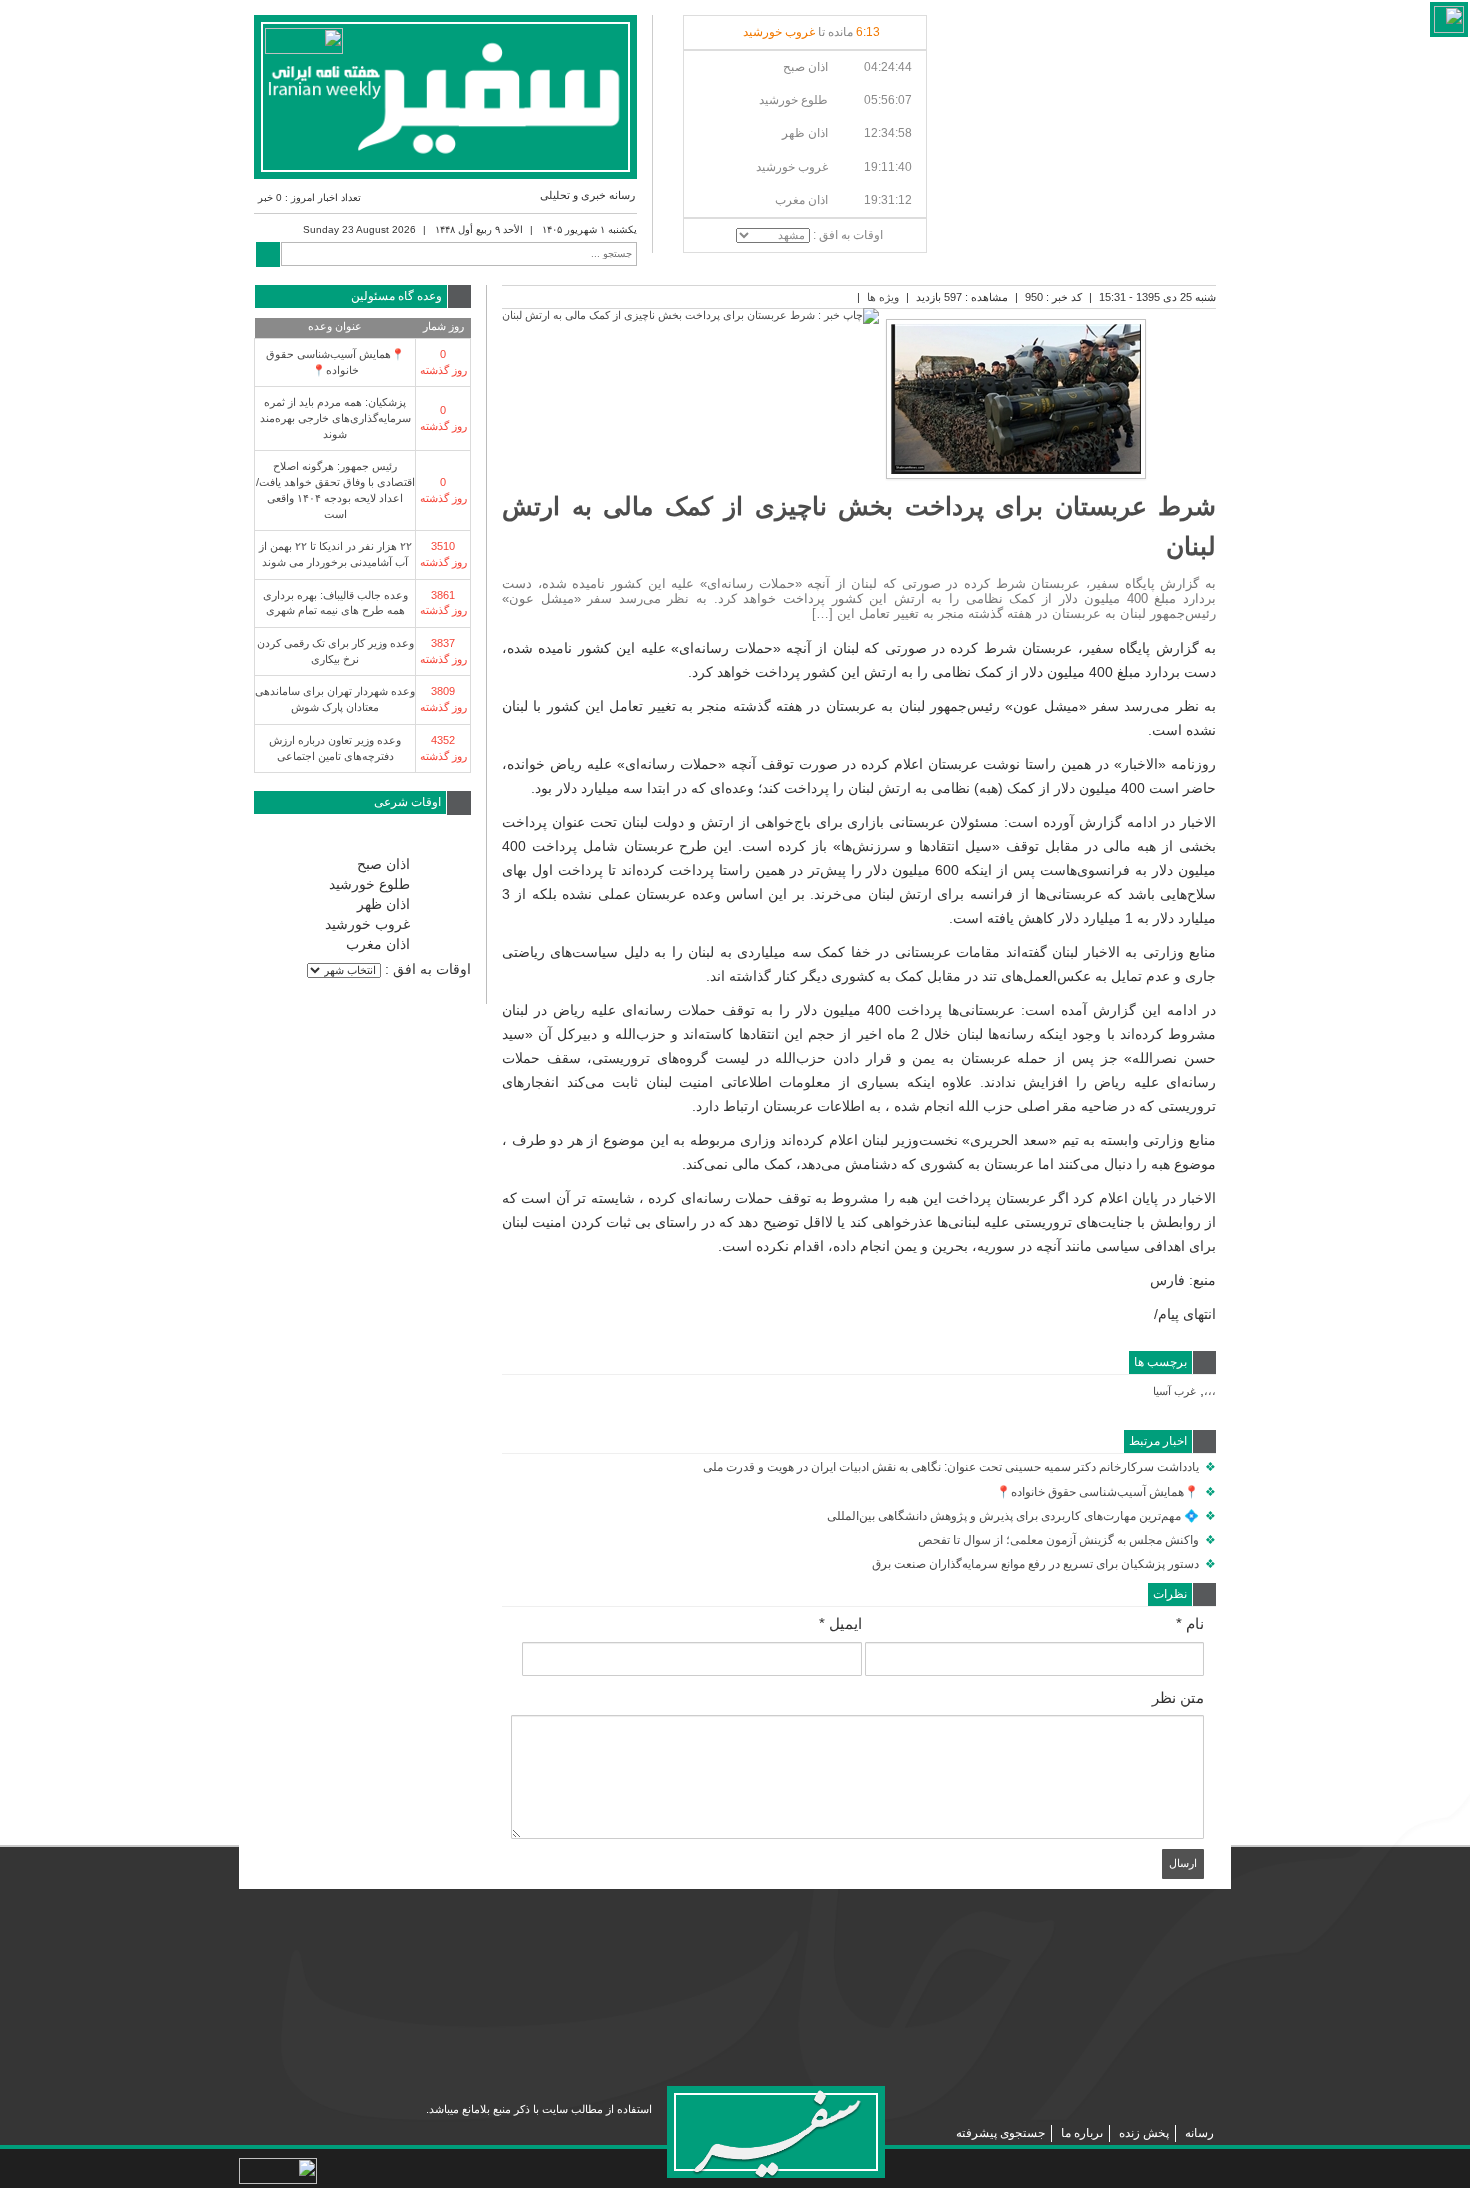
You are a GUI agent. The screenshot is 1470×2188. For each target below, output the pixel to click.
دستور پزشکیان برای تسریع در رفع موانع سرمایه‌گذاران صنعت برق (1044, 1564)
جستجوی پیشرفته (1000, 2133)
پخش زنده (1144, 2133)
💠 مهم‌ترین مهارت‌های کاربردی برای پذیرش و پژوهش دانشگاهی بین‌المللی (1021, 1516)
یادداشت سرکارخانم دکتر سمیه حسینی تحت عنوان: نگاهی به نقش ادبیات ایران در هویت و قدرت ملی (959, 1467)
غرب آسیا (1174, 1391)
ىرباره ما (1082, 2133)
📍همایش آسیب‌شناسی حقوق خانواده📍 (1106, 1492)
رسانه (1199, 2133)
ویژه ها (883, 297)
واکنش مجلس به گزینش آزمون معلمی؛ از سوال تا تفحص (1067, 1540)
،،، (1210, 1391)
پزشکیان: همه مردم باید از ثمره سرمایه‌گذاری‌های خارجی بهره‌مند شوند (335, 417)
